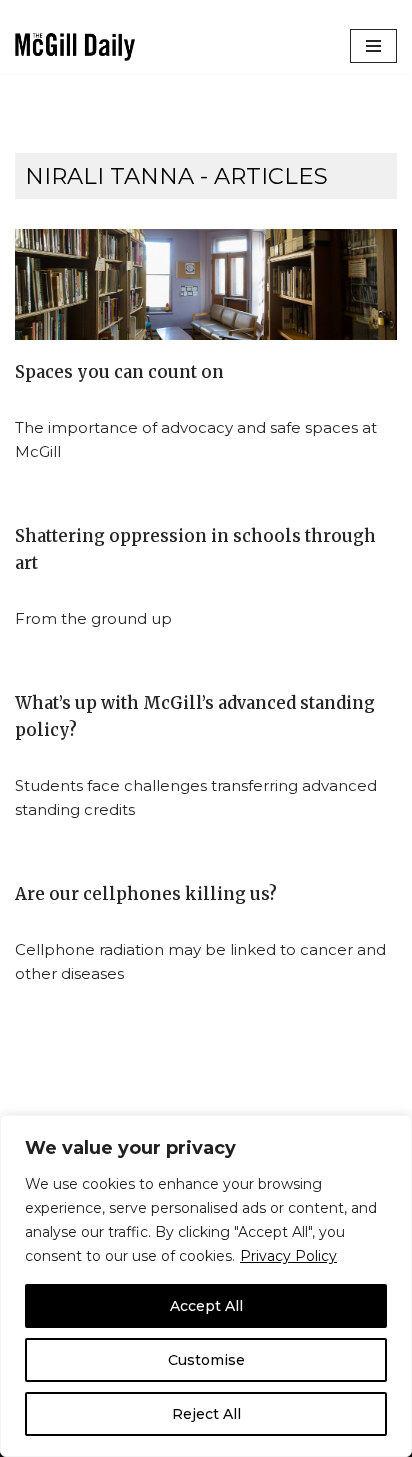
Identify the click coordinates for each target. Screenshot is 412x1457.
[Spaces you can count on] (206, 284)
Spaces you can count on (119, 372)
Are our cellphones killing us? (146, 894)
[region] (206, 1286)
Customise (206, 1360)
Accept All (206, 1306)
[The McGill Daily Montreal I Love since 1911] (75, 46)
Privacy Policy (288, 1256)
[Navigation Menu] (373, 46)
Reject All (206, 1414)
